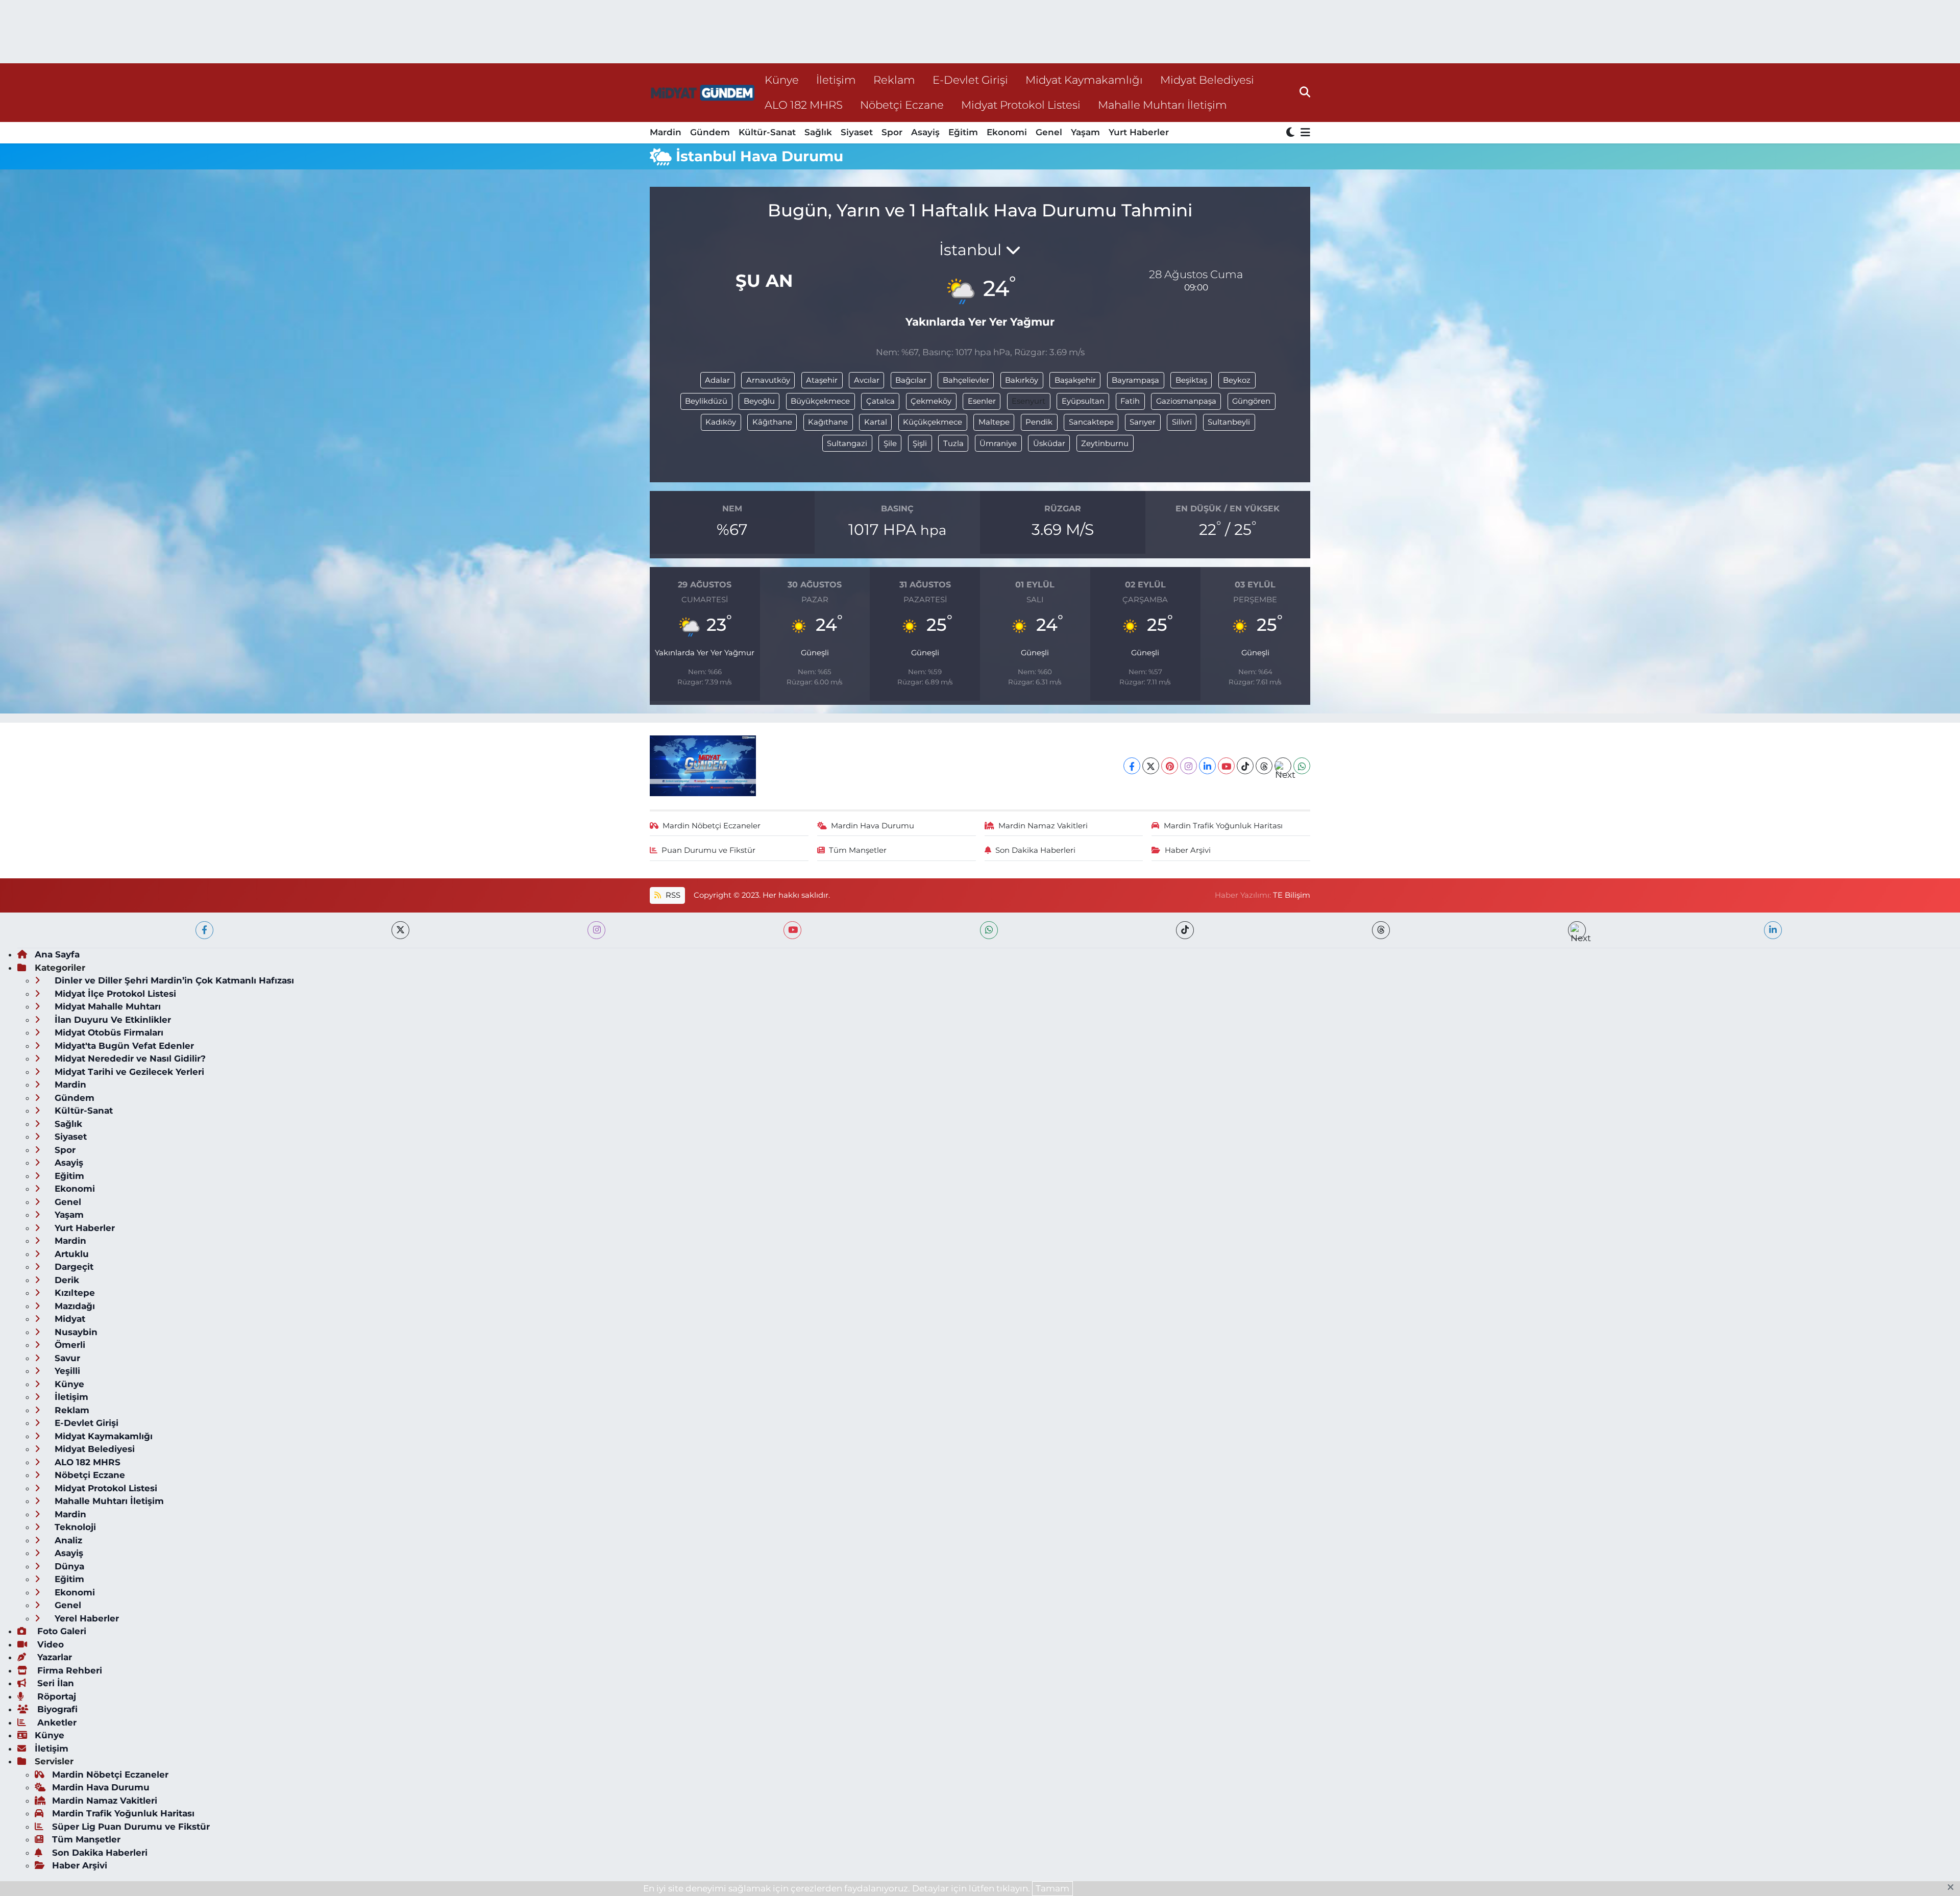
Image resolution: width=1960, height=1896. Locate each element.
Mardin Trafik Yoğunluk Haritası (1223, 826)
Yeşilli (66, 1371)
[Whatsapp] (1302, 766)
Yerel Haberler (85, 1618)
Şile (890, 444)
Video (49, 1644)
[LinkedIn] (1207, 766)
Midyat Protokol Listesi (1021, 105)
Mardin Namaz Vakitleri (1043, 826)
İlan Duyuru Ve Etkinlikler (112, 1020)
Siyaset (857, 132)
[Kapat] (1954, 1888)
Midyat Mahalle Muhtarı (106, 1006)
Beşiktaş (1191, 380)
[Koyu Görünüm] (1291, 133)
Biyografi (56, 1709)
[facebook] (204, 930)
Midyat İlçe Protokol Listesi (114, 994)
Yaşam (1085, 132)
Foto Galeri (60, 1631)
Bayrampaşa (1135, 380)
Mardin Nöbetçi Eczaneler (712, 826)
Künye (782, 80)
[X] (1151, 766)
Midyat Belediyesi (1207, 80)
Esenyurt (1028, 401)
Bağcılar (911, 380)
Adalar (717, 380)
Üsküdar (1049, 444)
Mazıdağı (73, 1306)
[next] (1577, 930)
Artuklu (70, 1254)
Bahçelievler (966, 380)
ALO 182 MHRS (804, 105)
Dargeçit (73, 1267)
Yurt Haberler (1139, 132)
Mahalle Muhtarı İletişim (1162, 105)
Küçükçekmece (933, 422)
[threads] (1381, 930)
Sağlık (818, 132)
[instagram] (596, 930)
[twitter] (400, 930)
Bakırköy (1022, 380)
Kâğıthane (772, 422)
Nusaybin (75, 1332)
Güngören (1251, 401)
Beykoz (1237, 380)
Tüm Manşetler (858, 850)
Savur (66, 1358)
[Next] (1283, 766)
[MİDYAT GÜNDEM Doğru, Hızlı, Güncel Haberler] (703, 93)
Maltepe (994, 422)
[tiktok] (1185, 930)
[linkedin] (1773, 930)
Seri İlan (54, 1683)
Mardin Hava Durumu (873, 826)
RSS (672, 895)
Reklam (894, 80)
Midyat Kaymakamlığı (1084, 80)
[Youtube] (1226, 766)
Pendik (1039, 422)
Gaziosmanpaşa (1186, 401)
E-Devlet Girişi (970, 80)
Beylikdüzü (706, 401)
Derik (66, 1280)
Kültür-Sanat (767, 132)
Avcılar (867, 380)
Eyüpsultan (1083, 401)
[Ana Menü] (1304, 133)
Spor (892, 132)
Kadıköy (721, 422)
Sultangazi (847, 444)
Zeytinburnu (1105, 444)
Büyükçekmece (820, 401)
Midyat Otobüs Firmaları (108, 1032)
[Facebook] (1132, 766)
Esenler (982, 401)
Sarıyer (1143, 422)
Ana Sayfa (57, 954)
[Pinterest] (1170, 766)
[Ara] (1305, 92)
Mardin (666, 132)
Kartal (876, 422)
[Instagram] (1189, 766)
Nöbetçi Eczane (902, 105)
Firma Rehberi (68, 1670)
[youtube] (792, 930)
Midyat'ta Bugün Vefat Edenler (123, 1046)
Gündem (710, 132)
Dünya (68, 1566)
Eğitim (963, 132)
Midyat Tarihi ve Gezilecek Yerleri (128, 1072)
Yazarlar (53, 1657)
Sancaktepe (1091, 422)
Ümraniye (998, 444)
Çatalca (880, 401)
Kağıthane (828, 422)
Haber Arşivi (1188, 850)
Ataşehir (822, 380)
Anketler (56, 1722)
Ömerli (69, 1345)
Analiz (67, 1540)
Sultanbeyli (1229, 422)
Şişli (920, 444)
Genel (1049, 132)
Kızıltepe (73, 1293)
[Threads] (1264, 766)
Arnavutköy (768, 380)
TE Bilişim (1292, 895)
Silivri (1182, 422)
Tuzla (953, 444)
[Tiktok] (1245, 766)
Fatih (1130, 401)
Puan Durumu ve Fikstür (708, 850)
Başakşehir (1075, 380)
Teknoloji (74, 1527)
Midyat (69, 1319)
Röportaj (55, 1696)
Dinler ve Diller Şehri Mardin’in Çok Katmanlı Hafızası (173, 980)
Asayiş (925, 132)
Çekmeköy (931, 401)
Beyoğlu (759, 401)
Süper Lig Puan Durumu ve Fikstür (131, 1827)
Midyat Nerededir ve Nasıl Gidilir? (129, 1058)
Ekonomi (1007, 132)
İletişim (836, 80)
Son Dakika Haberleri (1035, 850)
